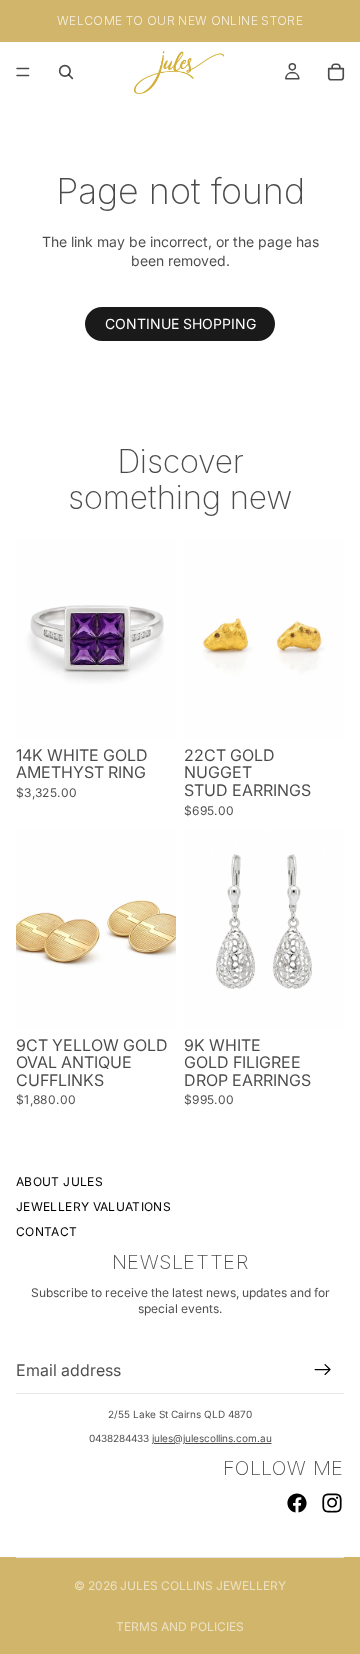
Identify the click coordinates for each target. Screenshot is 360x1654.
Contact (47, 1232)
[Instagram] (332, 1503)
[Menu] (23, 72)
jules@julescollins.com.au (212, 1438)
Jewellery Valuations (93, 1206)
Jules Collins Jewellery (203, 1585)
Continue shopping (180, 323)
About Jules (59, 1181)
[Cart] (336, 72)
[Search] (66, 72)
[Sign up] (323, 1370)
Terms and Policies (180, 1626)
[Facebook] (297, 1503)
